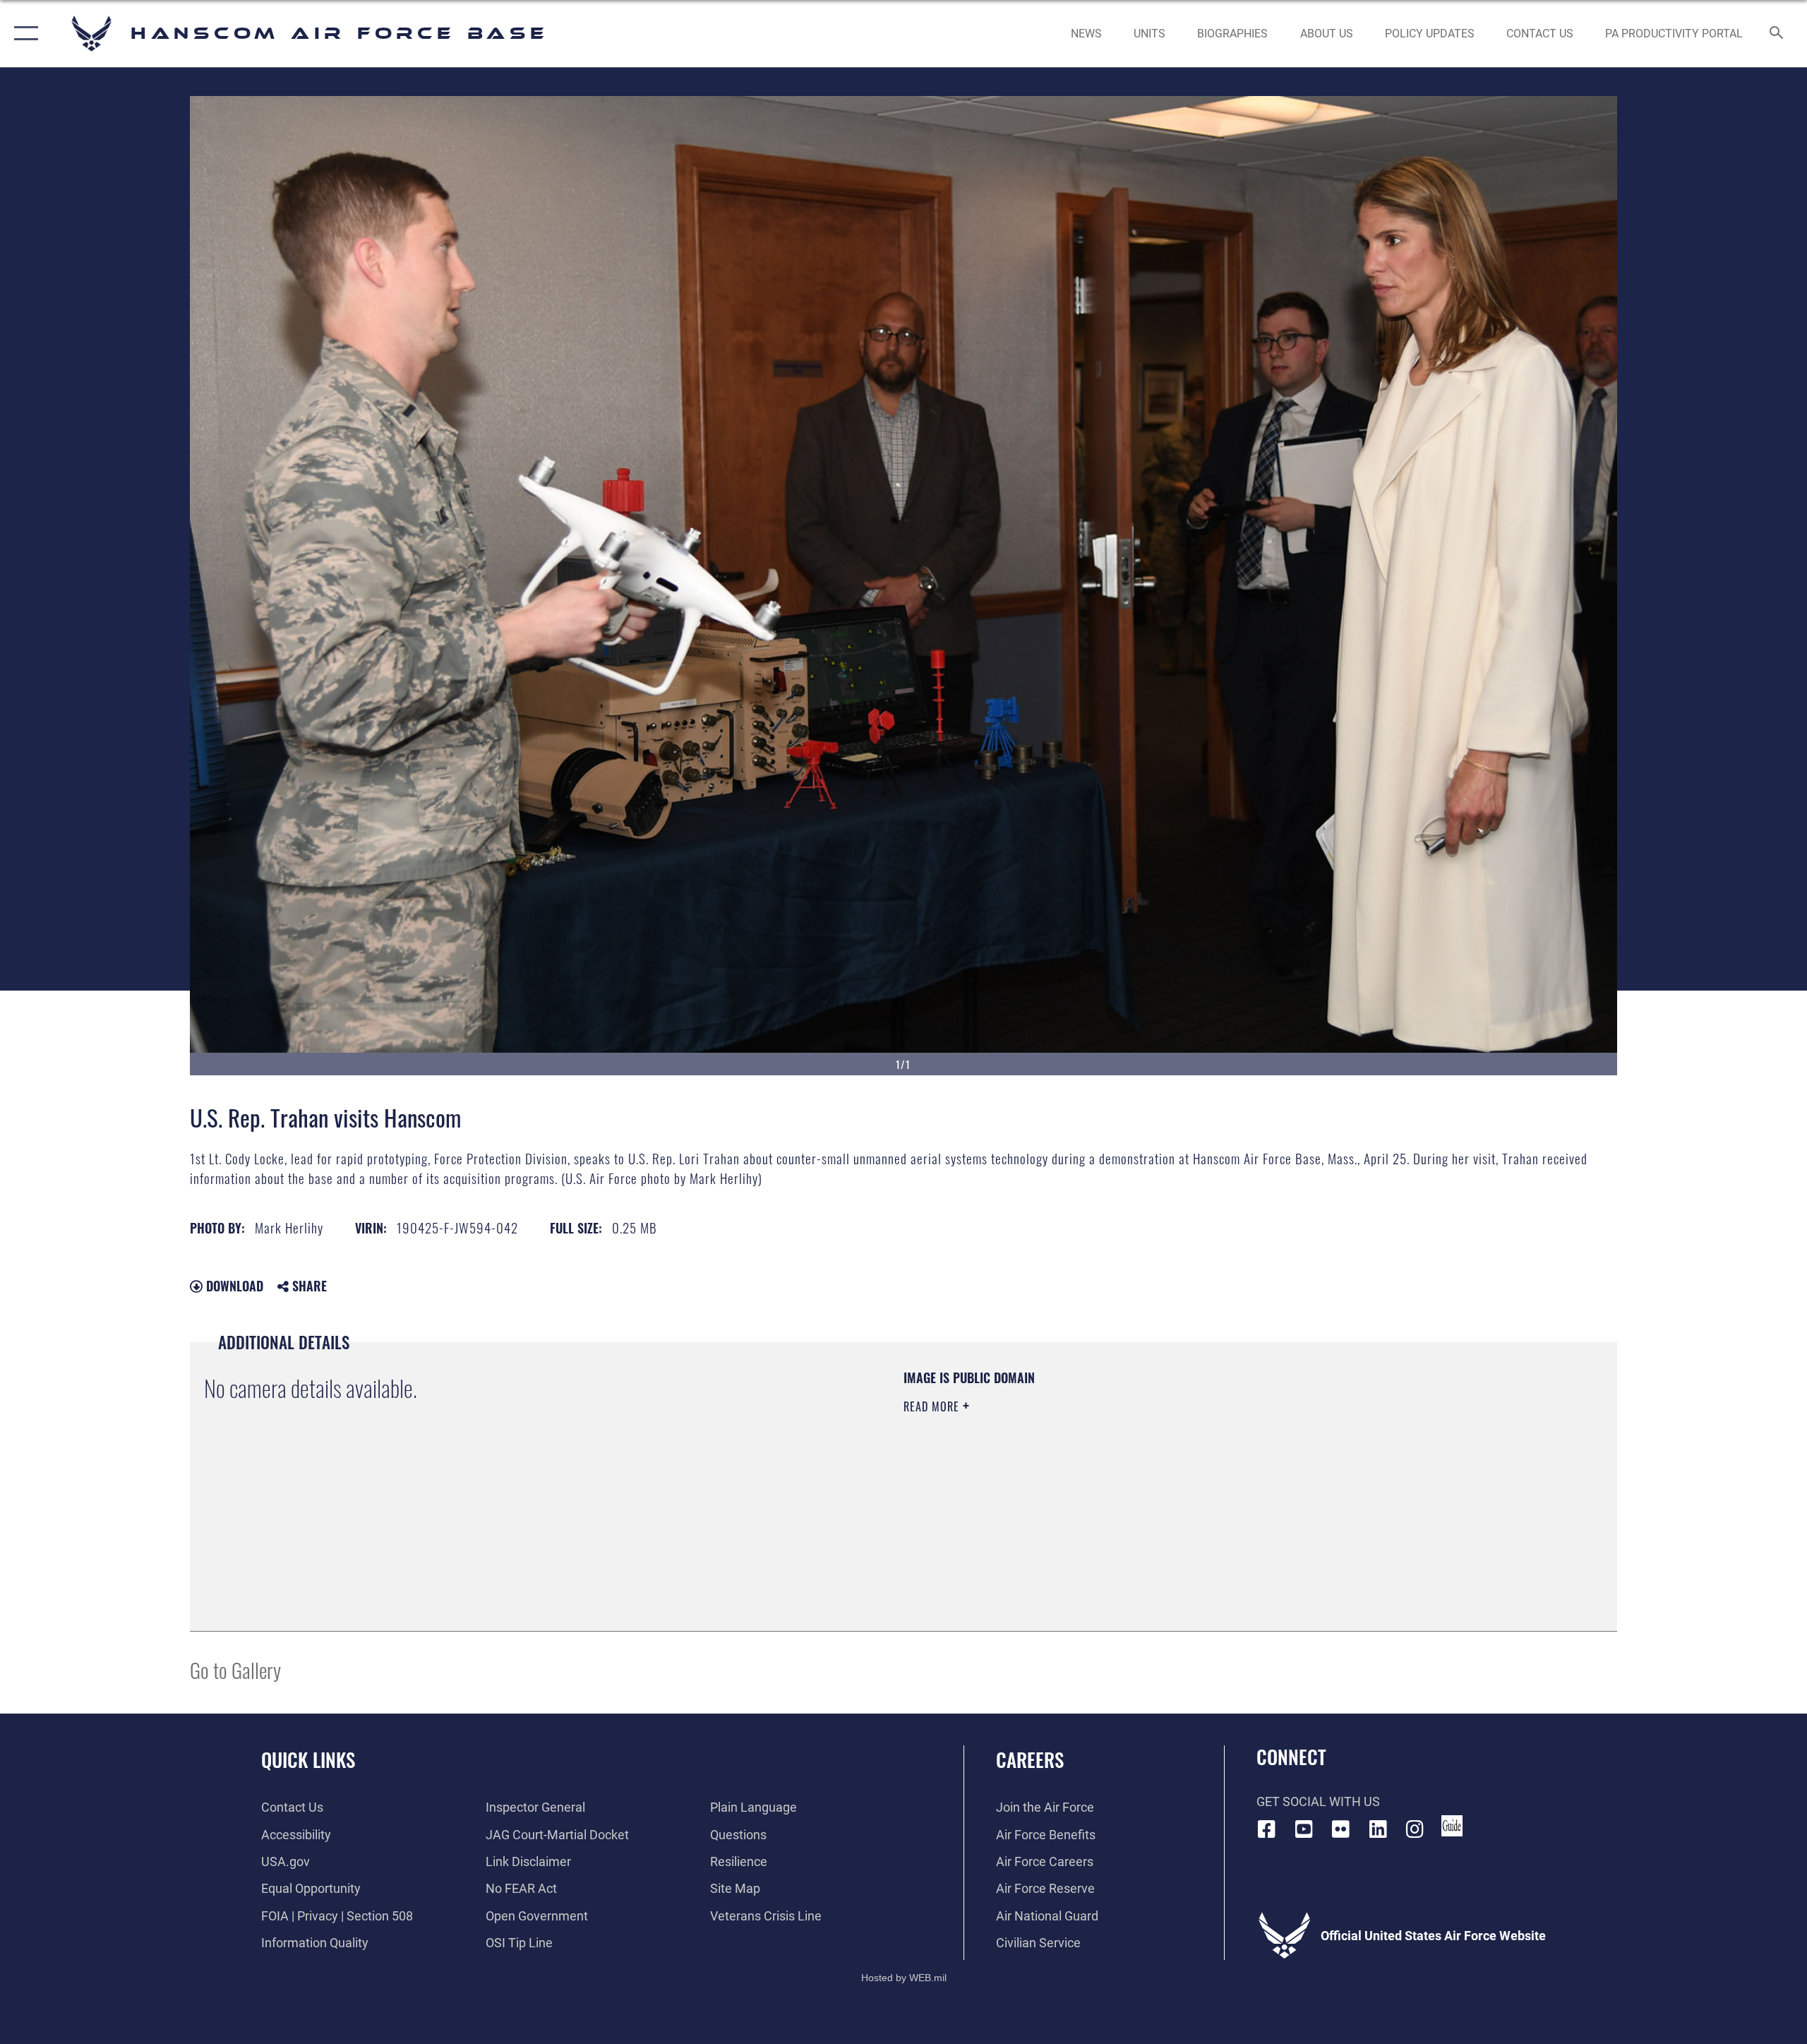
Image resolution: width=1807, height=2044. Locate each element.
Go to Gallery (235, 1669)
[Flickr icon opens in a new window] (1341, 1829)
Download (233, 1286)
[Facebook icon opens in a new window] (1267, 1829)
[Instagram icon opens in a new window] (1415, 1829)
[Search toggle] (1777, 34)
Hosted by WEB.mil (904, 1978)
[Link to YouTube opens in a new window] (1304, 1829)
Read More (933, 1406)
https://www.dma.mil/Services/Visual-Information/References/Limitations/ (1069, 1476)
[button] (23, 34)
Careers (1030, 1759)
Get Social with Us (1318, 1801)
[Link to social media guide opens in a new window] (1452, 1826)
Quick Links (308, 1759)
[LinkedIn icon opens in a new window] (1378, 1829)
